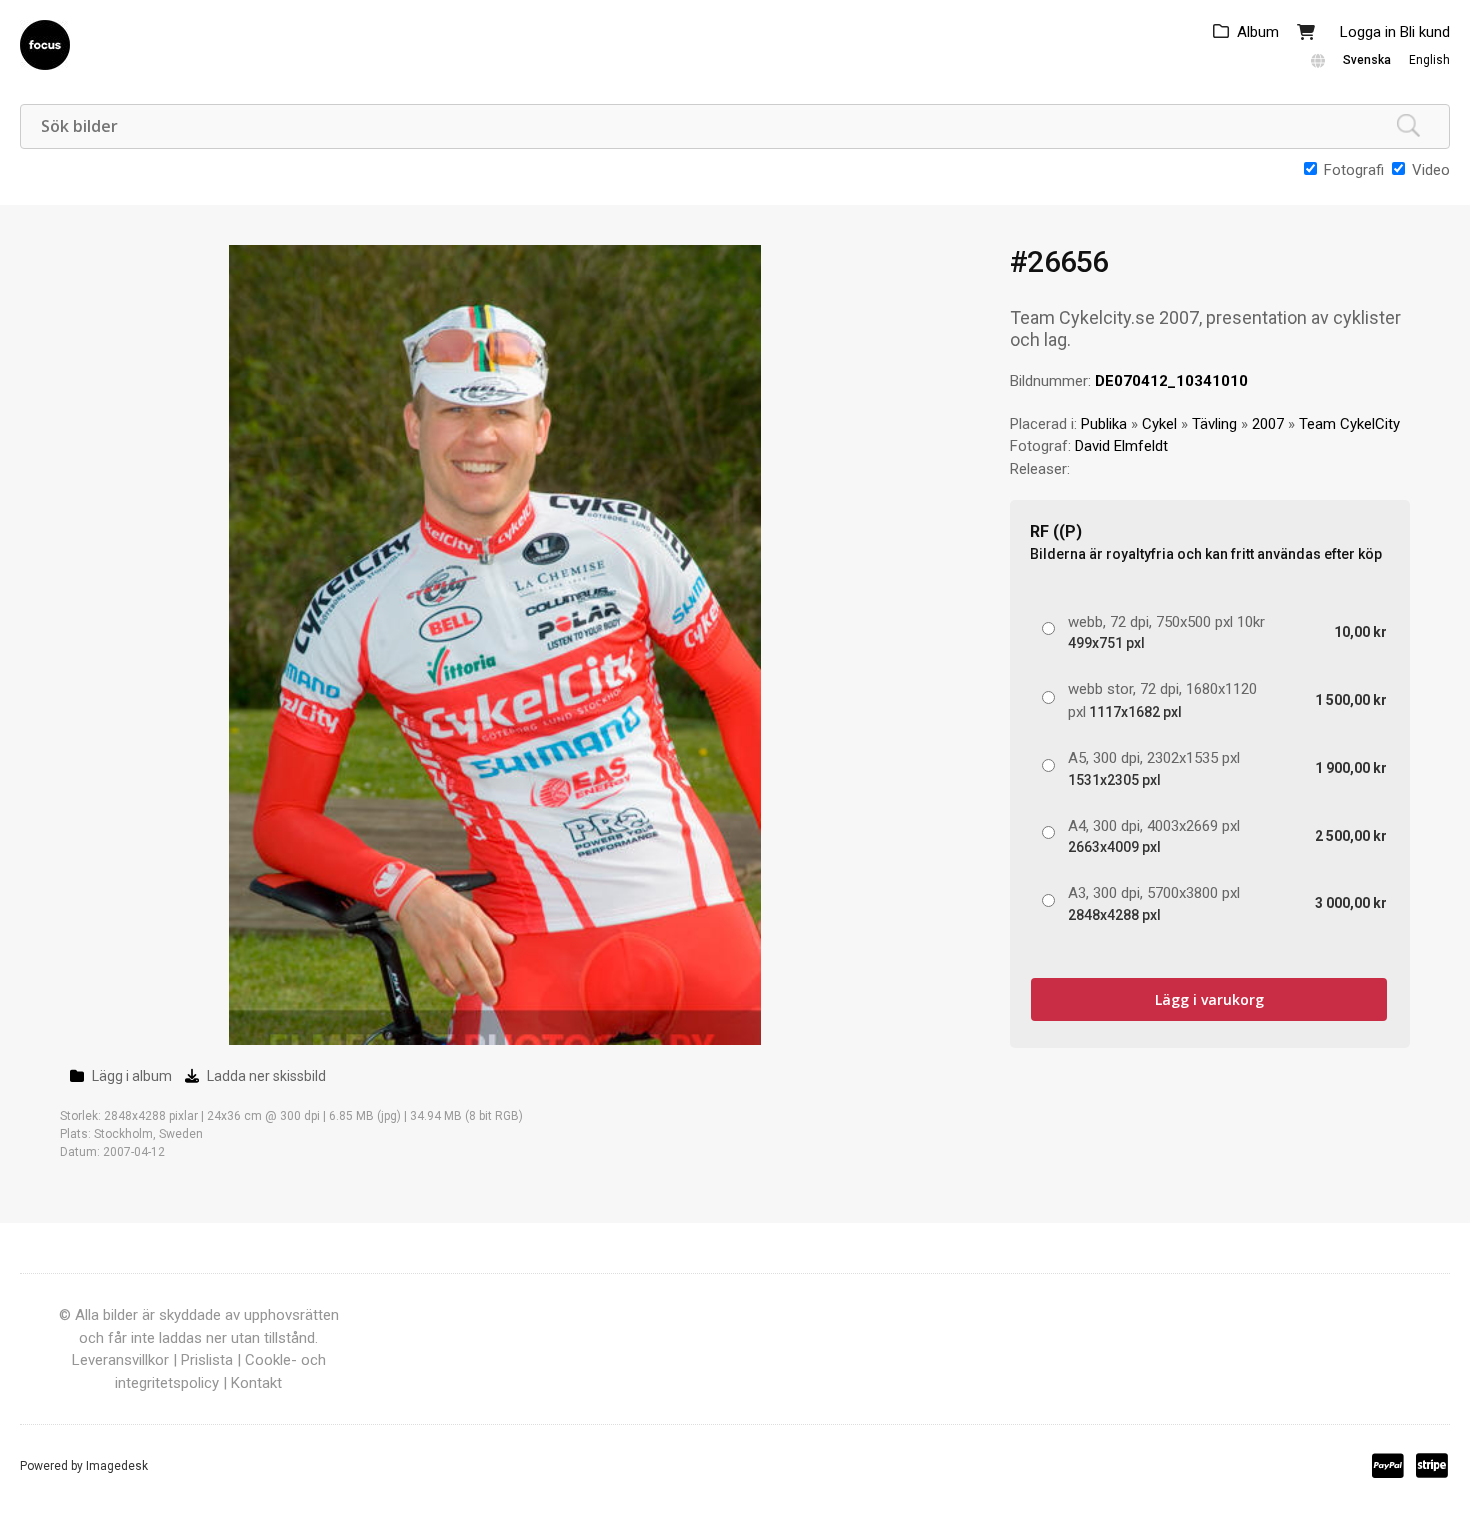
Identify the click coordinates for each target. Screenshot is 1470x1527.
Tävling (1214, 424)
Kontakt (256, 1383)
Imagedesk (117, 1466)
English (1429, 60)
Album (1258, 32)
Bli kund (1425, 32)
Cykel (1159, 424)
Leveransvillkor (120, 1360)
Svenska (1367, 60)
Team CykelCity (1349, 424)
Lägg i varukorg (1209, 999)
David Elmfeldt (1121, 446)
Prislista (207, 1360)
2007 (1268, 424)
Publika (1104, 424)
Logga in (1368, 32)
